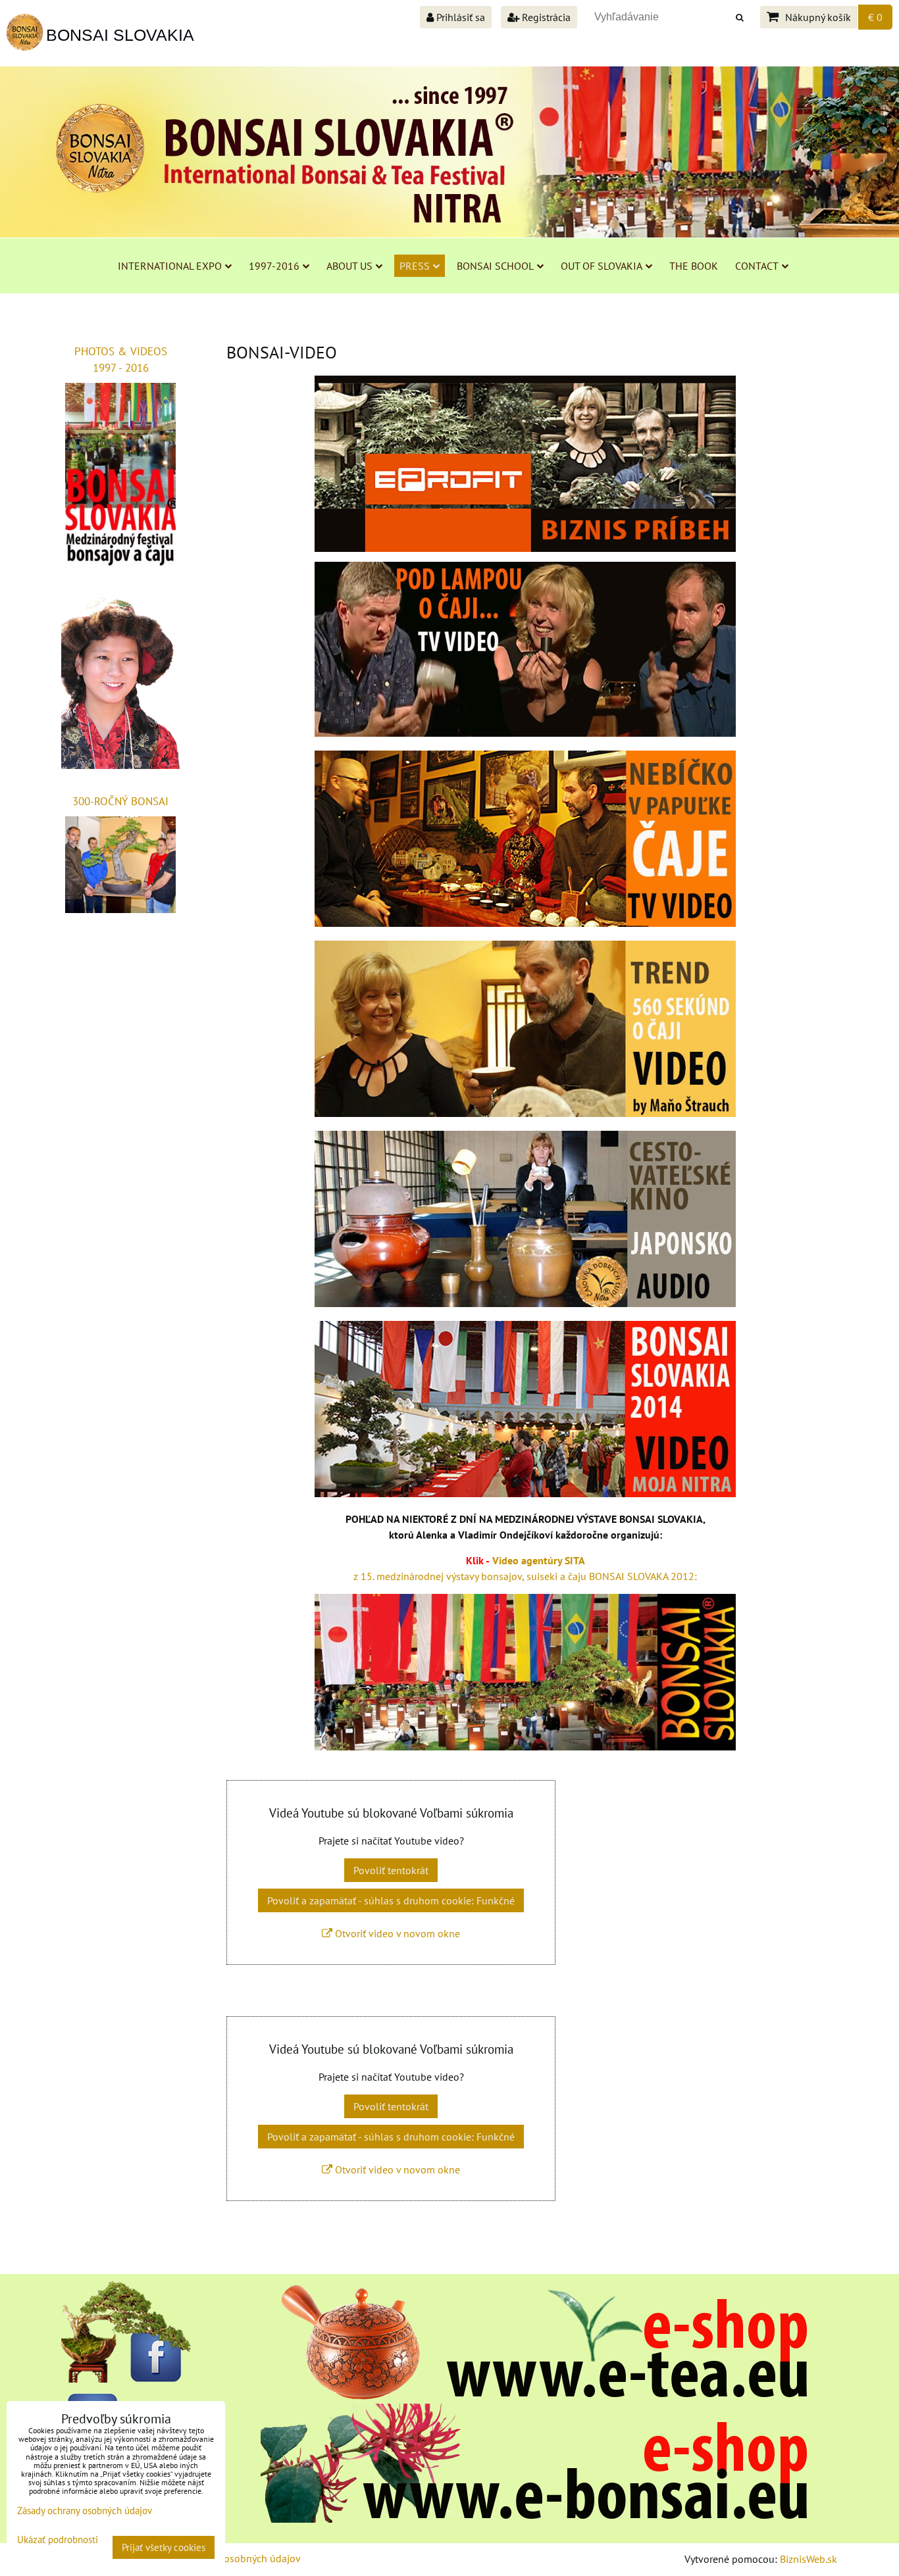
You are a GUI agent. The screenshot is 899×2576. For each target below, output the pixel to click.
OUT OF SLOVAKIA (602, 266)
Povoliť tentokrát (391, 1870)
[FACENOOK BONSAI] (127, 2379)
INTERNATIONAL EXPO (170, 266)
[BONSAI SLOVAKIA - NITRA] (534, 2519)
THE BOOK (694, 266)
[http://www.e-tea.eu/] (534, 2396)
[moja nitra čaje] (525, 1493)
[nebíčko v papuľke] (525, 923)
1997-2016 (274, 266)
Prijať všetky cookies (164, 2547)
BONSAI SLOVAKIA (120, 35)
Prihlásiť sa (459, 17)
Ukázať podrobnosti (58, 2540)
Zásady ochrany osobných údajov (227, 2558)
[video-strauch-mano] (525, 1113)
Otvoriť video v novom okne (396, 1933)
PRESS (415, 266)
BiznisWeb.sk (809, 2559)
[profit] (525, 464)
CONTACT (757, 266)
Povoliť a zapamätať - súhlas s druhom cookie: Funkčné (391, 1900)
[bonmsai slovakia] (525, 1746)
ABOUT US (349, 266)
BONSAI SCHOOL (495, 266)
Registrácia (545, 17)
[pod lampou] (525, 733)
